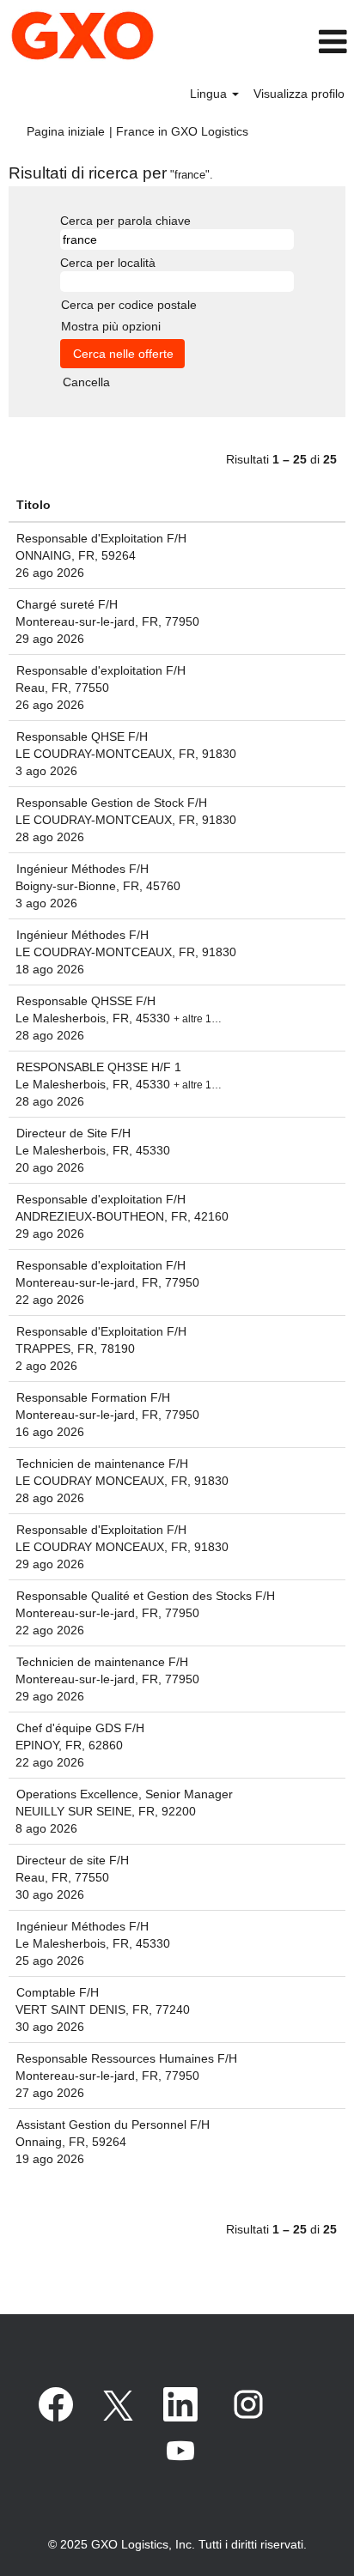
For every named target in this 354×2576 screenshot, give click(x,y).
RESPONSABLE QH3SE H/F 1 (99, 1067)
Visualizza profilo (299, 94)
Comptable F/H (58, 1992)
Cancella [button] (86, 382)
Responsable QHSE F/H (82, 736)
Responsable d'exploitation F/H (101, 670)
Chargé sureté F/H (67, 604)
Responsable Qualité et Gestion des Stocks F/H (146, 1596)
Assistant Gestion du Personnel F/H (113, 2124)
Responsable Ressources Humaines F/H (127, 2058)
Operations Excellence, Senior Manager (125, 1794)
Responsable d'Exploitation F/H (101, 538)
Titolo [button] (34, 505)
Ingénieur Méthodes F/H (82, 869)
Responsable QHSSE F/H (86, 1001)
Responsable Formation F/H (93, 1397)
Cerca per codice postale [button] (129, 305)
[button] (304, 42)
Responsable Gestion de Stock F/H (112, 803)
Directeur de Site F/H (73, 1133)
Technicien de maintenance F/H (102, 1464)
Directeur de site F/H (73, 1860)
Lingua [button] (210, 94)
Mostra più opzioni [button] (111, 326)
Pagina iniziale (66, 131)
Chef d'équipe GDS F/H (80, 1728)
